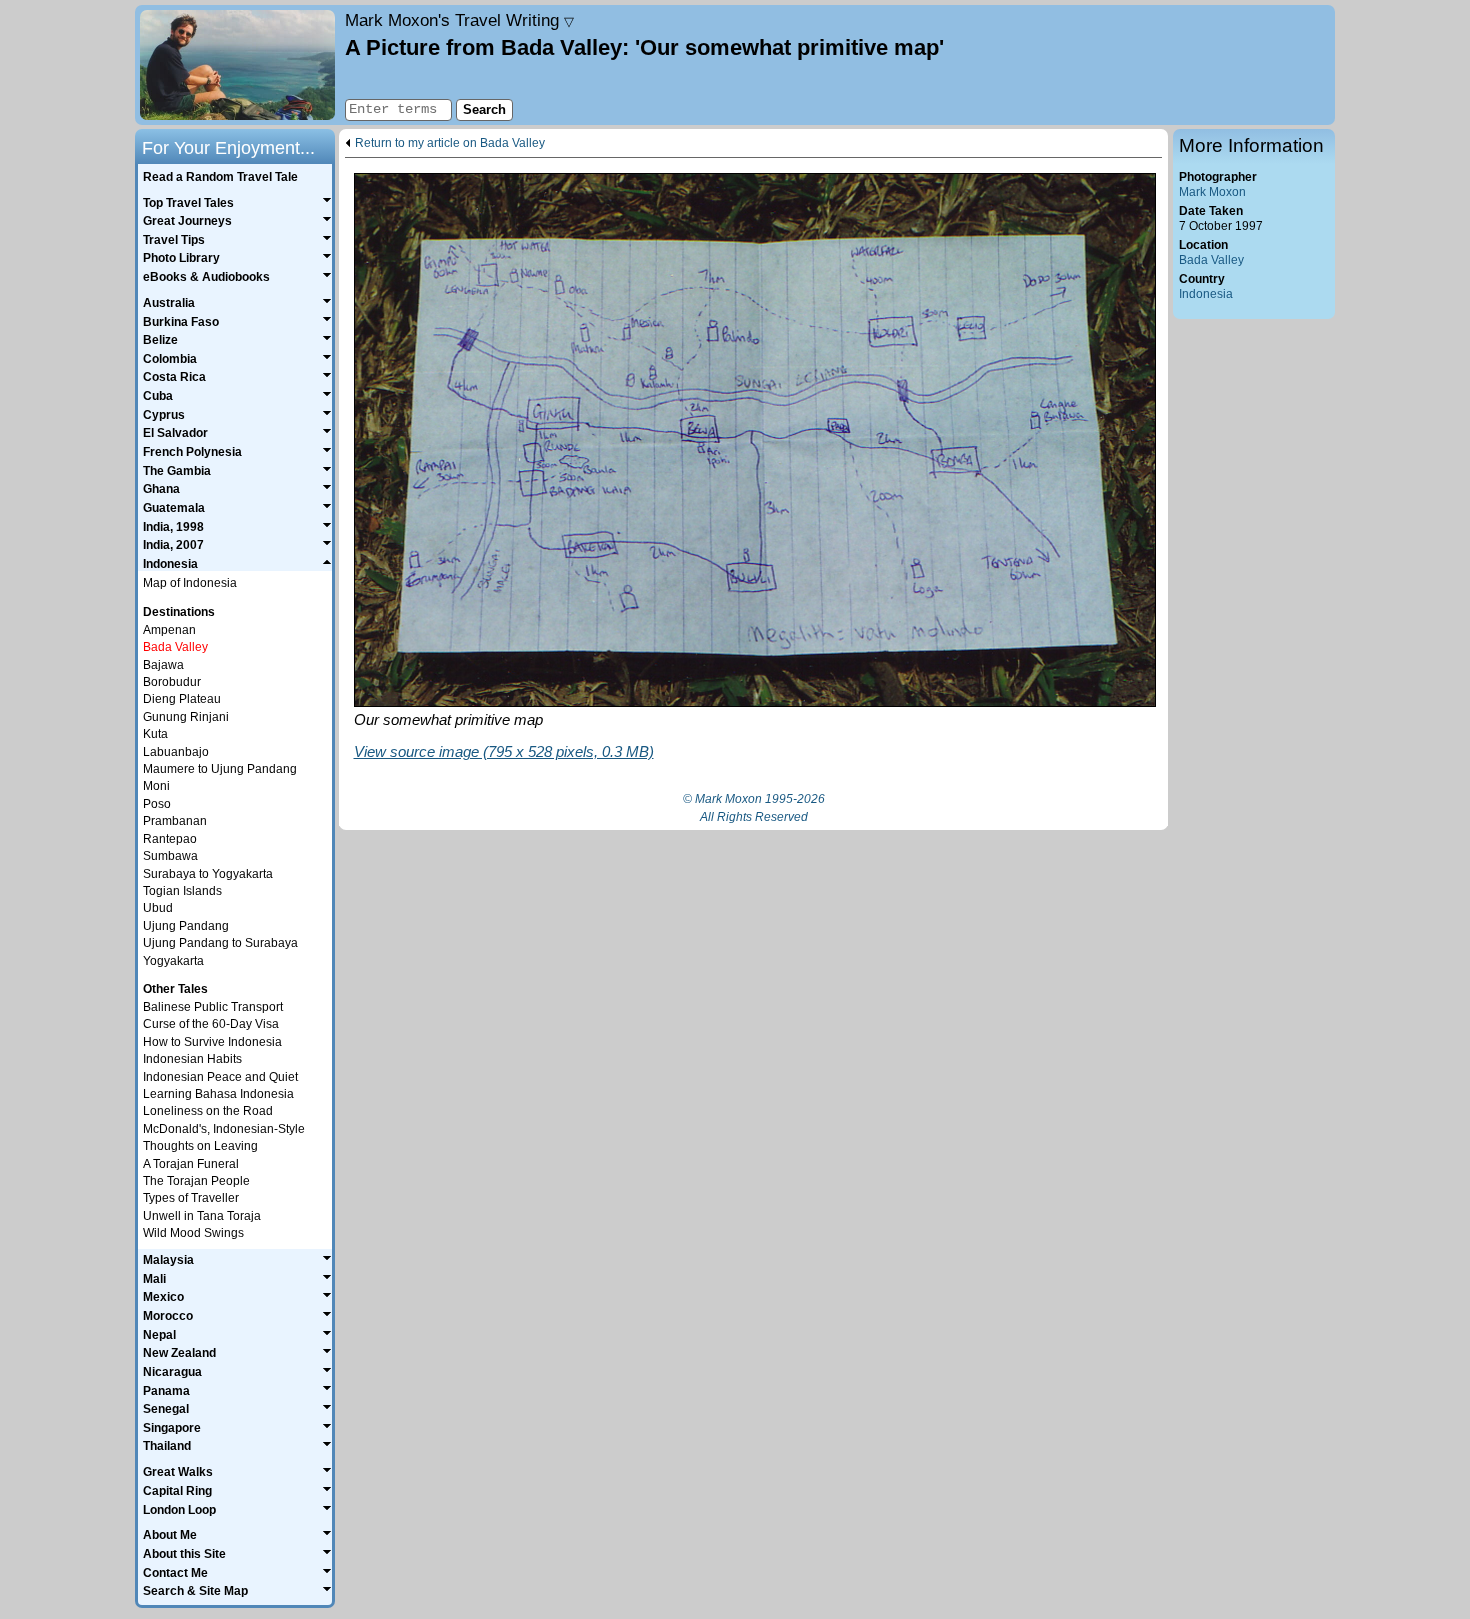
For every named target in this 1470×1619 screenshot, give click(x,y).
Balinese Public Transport (213, 1007)
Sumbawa (170, 856)
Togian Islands (182, 891)
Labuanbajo (176, 752)
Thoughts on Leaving (200, 1146)
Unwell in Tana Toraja (202, 1216)
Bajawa (163, 665)
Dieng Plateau (182, 699)
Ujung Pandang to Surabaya (220, 943)
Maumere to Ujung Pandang (220, 769)
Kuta (155, 734)
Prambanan (175, 821)
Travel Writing (459, 20)
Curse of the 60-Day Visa (211, 1024)
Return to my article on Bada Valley (450, 143)
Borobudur (172, 682)
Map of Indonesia (190, 583)
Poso (157, 804)
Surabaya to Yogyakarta (208, 874)
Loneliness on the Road (208, 1111)
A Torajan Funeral (191, 1164)
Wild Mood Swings (193, 1233)
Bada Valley (1211, 260)
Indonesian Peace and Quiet (220, 1077)
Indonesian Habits (192, 1059)
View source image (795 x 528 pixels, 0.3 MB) (504, 751)
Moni (156, 786)
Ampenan (169, 630)
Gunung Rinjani (186, 717)
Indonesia (1206, 294)
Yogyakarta (173, 961)
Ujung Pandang (186, 926)
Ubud (158, 908)
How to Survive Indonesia (212, 1042)
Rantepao (170, 839)
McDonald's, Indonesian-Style (224, 1129)
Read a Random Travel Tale (220, 177)
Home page (237, 65)
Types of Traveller (191, 1198)
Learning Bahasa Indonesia (218, 1094)
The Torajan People (196, 1181)
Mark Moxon (1212, 192)
